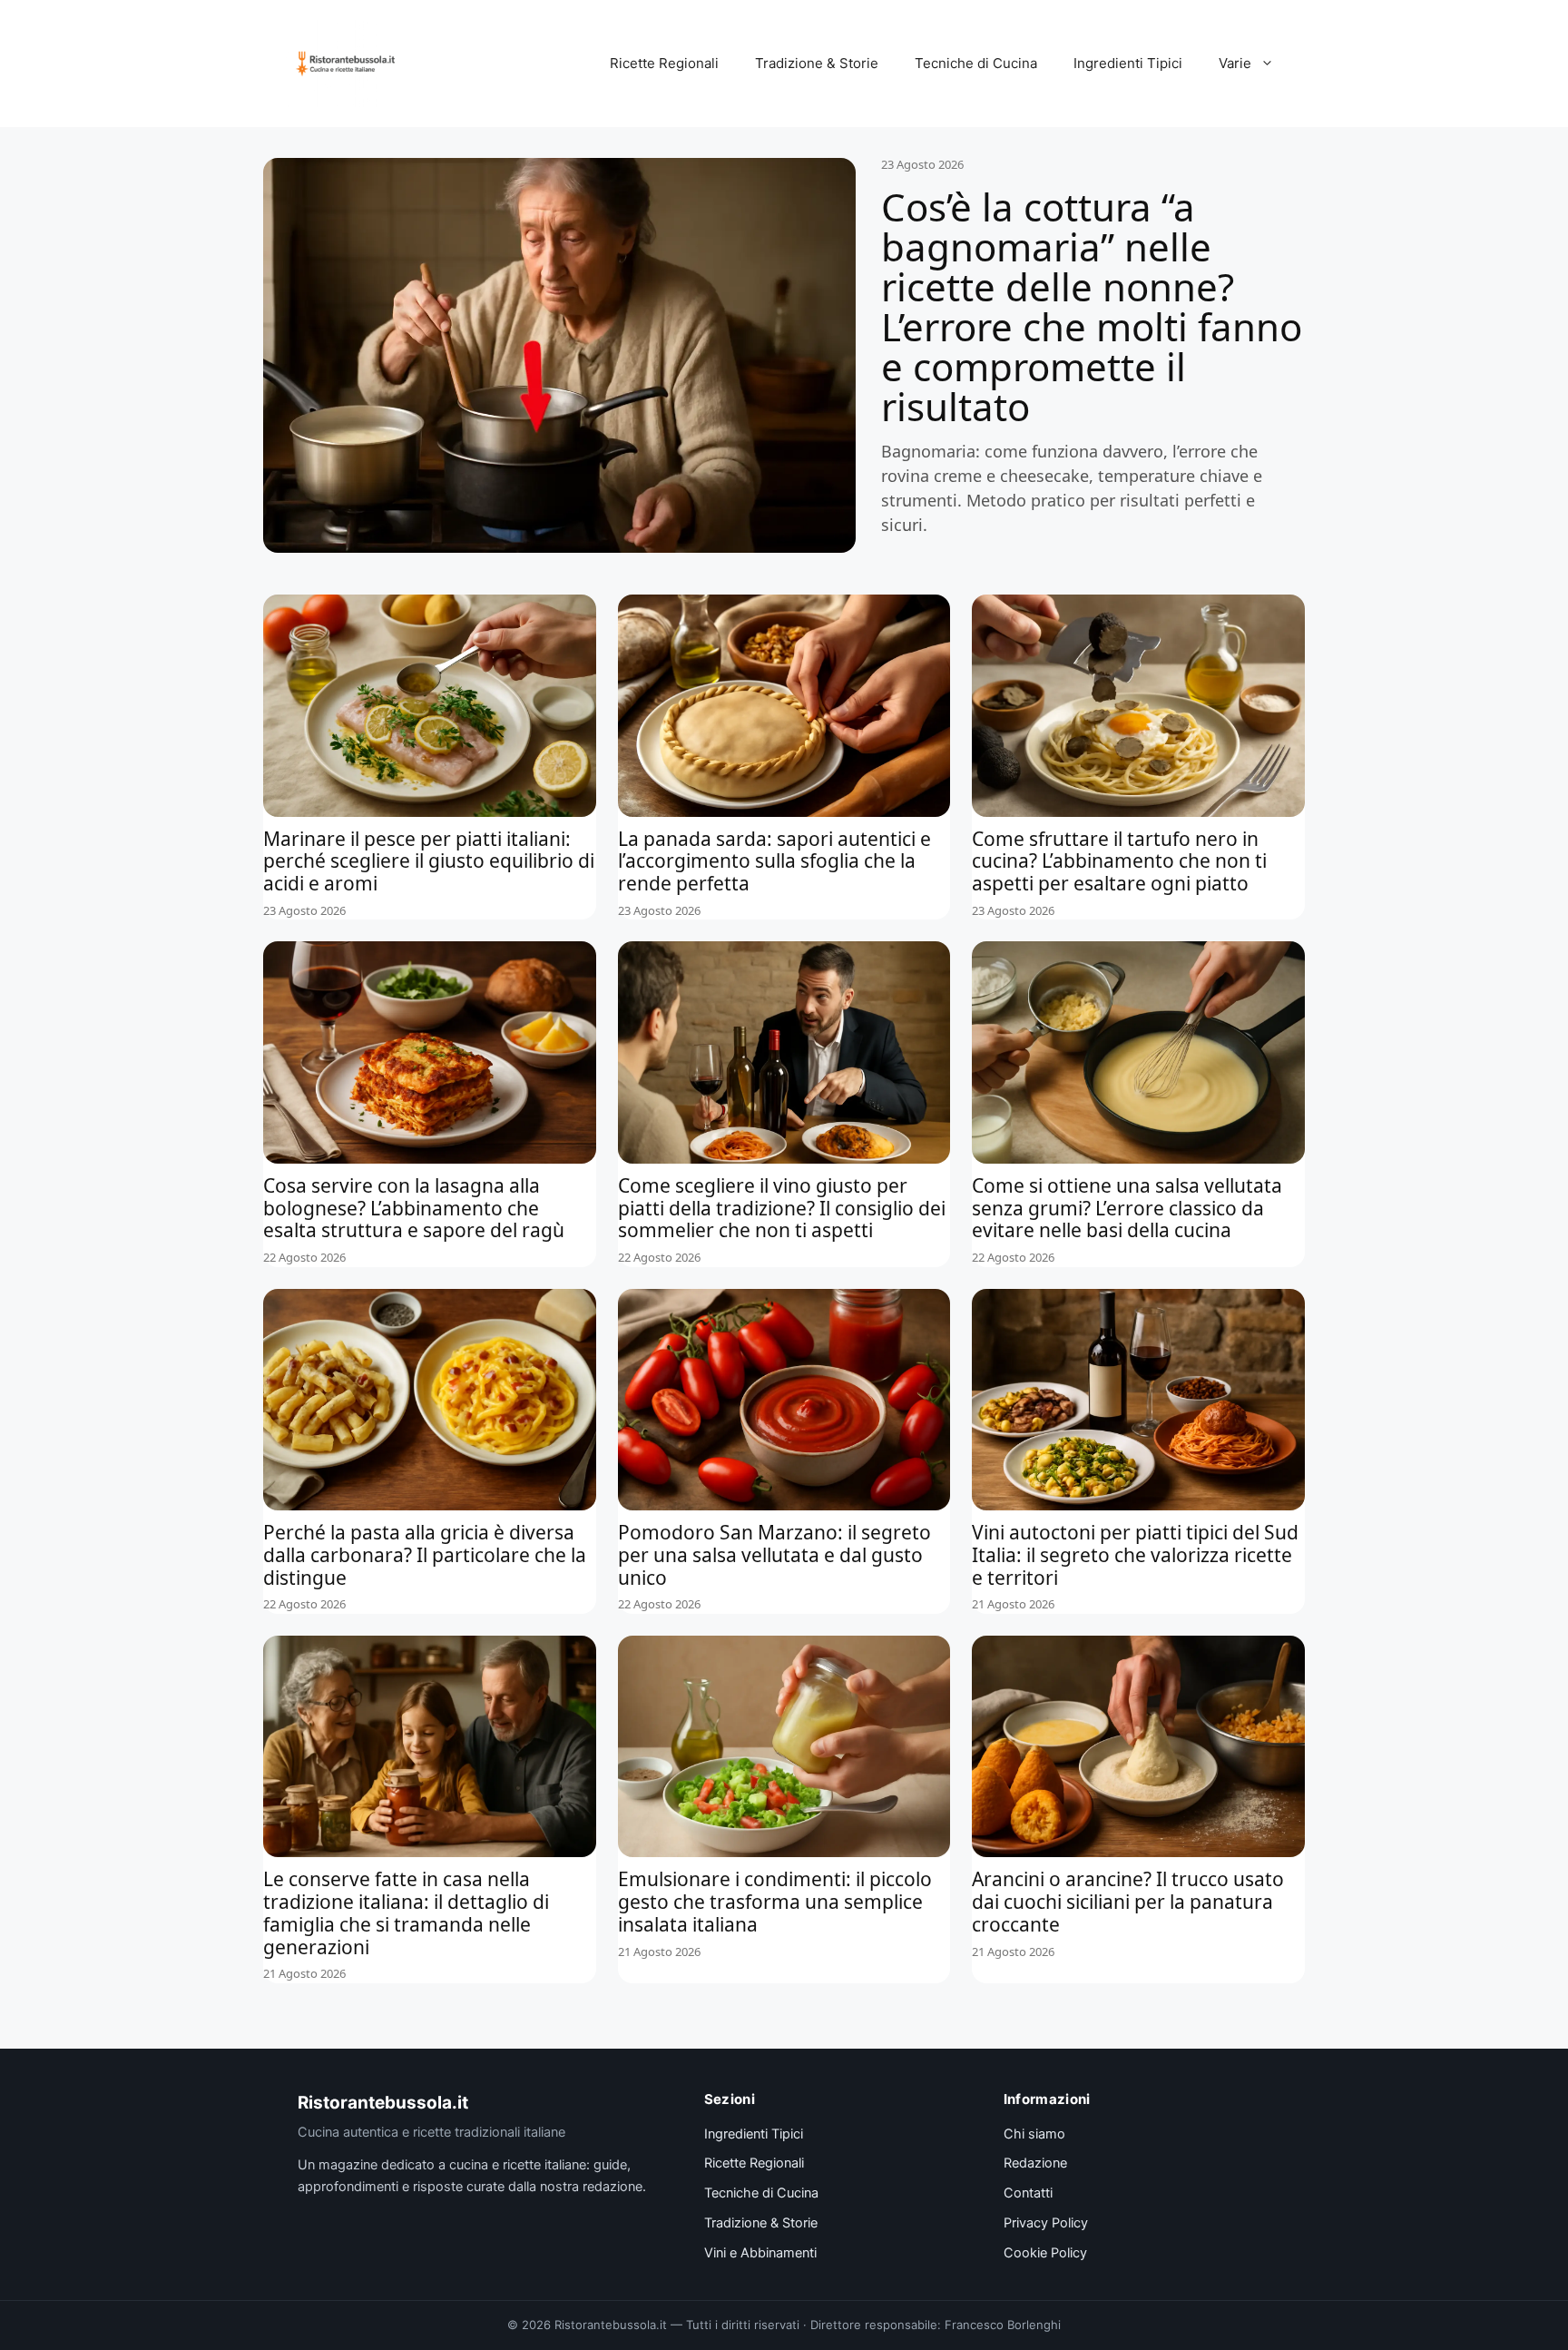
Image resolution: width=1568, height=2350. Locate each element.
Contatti (1028, 2193)
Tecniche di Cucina (976, 63)
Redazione (1035, 2163)
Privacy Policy (1046, 2223)
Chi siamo (1034, 2134)
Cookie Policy (1045, 2253)
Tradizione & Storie (817, 63)
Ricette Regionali (664, 63)
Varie (1235, 63)
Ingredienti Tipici (1128, 63)
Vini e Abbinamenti (760, 2253)
